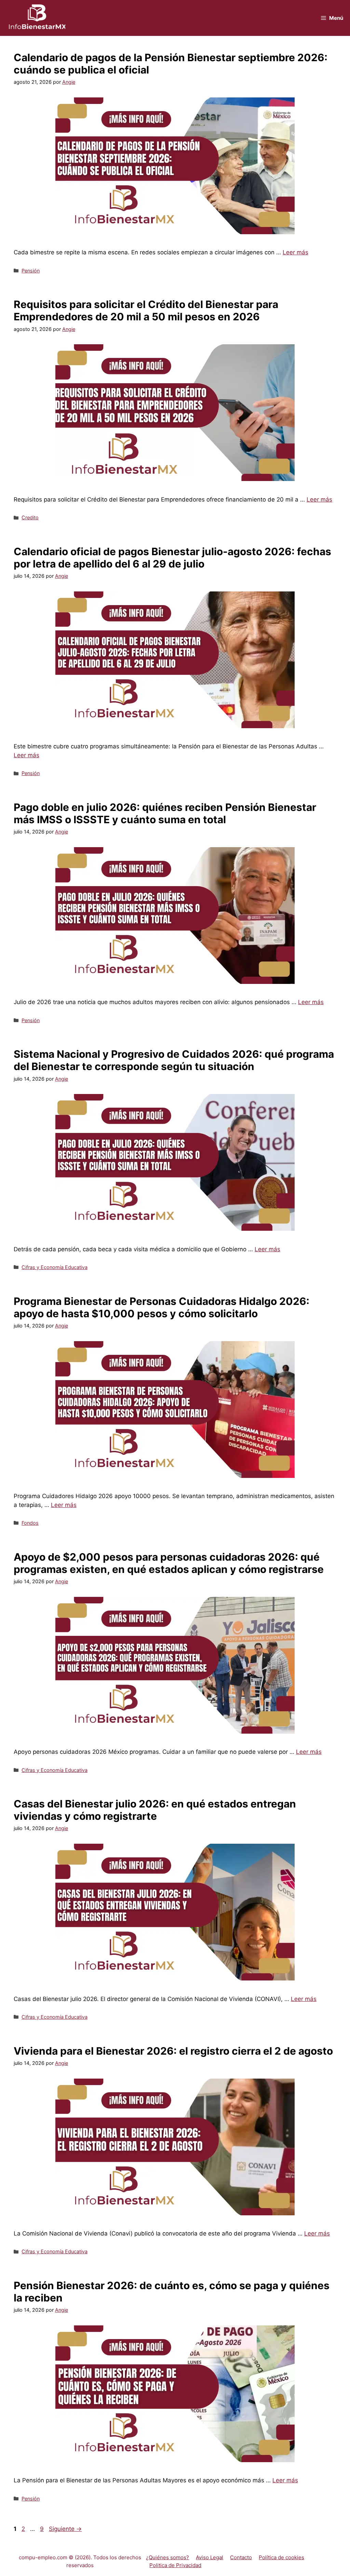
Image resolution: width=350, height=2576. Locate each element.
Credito (30, 517)
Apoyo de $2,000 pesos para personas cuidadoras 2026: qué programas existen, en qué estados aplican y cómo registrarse (169, 1563)
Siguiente (65, 2529)
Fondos (30, 1523)
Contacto (241, 2557)
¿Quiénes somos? (167, 2557)
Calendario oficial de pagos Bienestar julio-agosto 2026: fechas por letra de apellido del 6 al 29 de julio (172, 558)
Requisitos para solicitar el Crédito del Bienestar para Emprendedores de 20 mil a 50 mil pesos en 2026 (146, 310)
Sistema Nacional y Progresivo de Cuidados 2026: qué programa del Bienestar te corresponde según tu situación (174, 1060)
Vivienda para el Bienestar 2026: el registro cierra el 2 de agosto (173, 2051)
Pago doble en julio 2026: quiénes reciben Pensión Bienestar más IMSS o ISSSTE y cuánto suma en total (165, 813)
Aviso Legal (210, 2557)
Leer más (295, 252)
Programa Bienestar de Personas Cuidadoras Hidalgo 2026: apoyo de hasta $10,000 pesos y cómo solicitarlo (161, 1307)
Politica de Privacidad (175, 2565)
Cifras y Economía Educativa (55, 1267)
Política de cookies (281, 2557)
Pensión (31, 271)
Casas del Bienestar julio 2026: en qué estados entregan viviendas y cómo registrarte (155, 1810)
